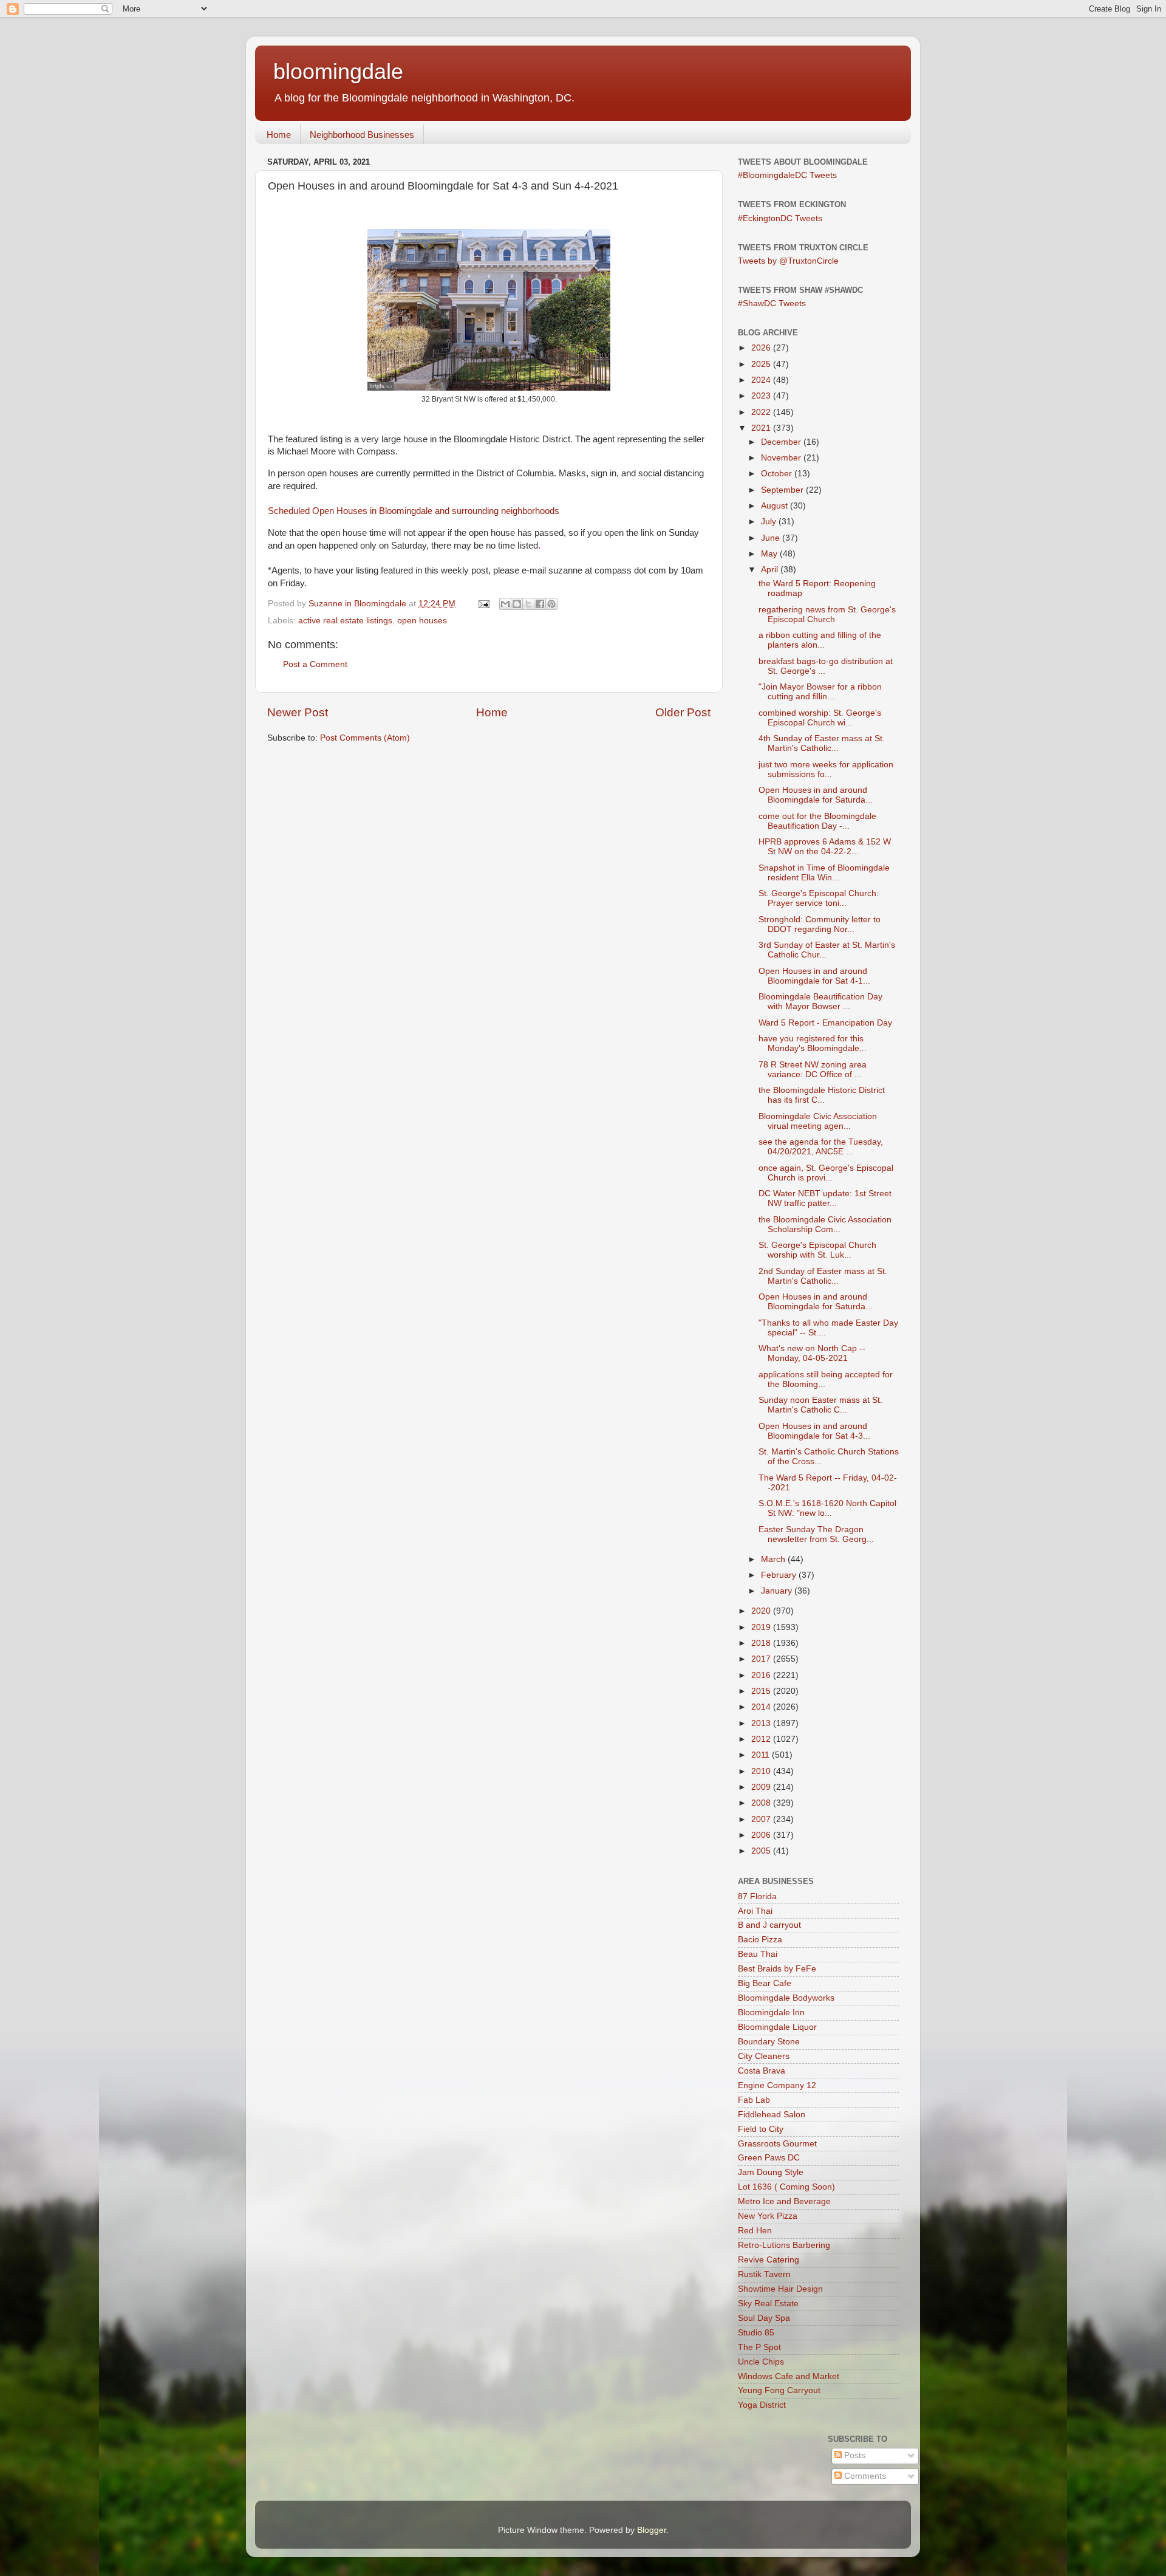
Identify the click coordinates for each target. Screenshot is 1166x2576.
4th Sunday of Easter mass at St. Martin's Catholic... (822, 743)
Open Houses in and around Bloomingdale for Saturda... (816, 795)
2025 (762, 364)
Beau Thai (758, 1954)
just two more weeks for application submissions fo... (826, 769)
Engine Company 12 (777, 2085)
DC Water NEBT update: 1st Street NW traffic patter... (825, 1198)
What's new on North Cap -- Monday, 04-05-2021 (812, 1353)
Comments (864, 2476)
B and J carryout (769, 1925)
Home (279, 135)
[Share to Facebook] (540, 604)
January (778, 1591)
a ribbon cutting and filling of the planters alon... (820, 640)
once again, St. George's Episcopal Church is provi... (826, 1173)
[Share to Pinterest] (551, 604)
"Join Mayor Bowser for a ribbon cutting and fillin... (820, 692)
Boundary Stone (769, 2042)
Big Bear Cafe (765, 1983)
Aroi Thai (755, 1911)
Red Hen (755, 2231)
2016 (762, 1675)
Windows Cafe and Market (789, 2376)
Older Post (683, 712)
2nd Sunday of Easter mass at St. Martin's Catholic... (823, 1276)
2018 (762, 1643)
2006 (762, 1835)
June (772, 538)
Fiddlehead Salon (772, 2115)
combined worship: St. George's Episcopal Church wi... (820, 718)
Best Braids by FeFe (777, 1969)
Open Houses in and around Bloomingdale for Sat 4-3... (814, 1431)
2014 (762, 1707)
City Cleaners (764, 2056)
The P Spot (759, 2347)
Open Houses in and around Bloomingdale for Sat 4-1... (814, 976)
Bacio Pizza (760, 1940)
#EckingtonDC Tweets (780, 218)
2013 (762, 1723)
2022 (762, 412)
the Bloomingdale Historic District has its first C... (822, 1095)
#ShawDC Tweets (772, 303)
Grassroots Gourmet (777, 2144)
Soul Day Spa (764, 2318)
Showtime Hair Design (780, 2289)
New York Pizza (768, 2216)
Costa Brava (762, 2071)
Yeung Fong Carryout (779, 2390)
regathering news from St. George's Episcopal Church (827, 615)
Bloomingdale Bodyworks (786, 1998)
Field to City (761, 2129)
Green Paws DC (769, 2158)
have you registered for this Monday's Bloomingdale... (813, 1043)
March (774, 1559)
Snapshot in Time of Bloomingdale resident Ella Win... (824, 873)
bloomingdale (338, 71)
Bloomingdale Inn (771, 2012)
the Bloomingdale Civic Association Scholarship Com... (825, 1225)
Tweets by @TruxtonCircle (788, 261)
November (782, 458)
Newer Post (298, 712)
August (776, 506)
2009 (762, 1787)
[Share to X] (528, 604)
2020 (762, 1611)
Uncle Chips (761, 2362)
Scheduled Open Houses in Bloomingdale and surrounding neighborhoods (414, 511)
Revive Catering (769, 2260)
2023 (762, 396)
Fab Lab (754, 2100)
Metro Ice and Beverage (784, 2201)
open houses (422, 621)
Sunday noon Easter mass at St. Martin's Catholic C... (820, 1405)
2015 (762, 1691)
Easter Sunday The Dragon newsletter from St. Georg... (816, 1534)
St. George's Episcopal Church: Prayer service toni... (819, 898)
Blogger (652, 2530)
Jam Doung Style (771, 2172)
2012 (762, 1739)
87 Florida (757, 1896)
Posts (854, 2455)
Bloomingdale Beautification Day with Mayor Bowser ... (820, 1002)
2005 (762, 1851)
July (770, 522)
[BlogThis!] (517, 604)
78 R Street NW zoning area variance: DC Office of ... (813, 1070)
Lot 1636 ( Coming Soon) (786, 2187)
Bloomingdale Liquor (777, 2027)
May (770, 554)
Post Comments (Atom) (365, 738)
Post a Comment (315, 664)
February (780, 1575)
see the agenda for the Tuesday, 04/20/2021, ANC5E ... (821, 1147)
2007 (762, 1819)
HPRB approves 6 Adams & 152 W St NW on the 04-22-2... (825, 847)
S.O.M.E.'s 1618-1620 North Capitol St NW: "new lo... (827, 1508)
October (778, 474)
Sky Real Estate (768, 2304)
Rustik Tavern (764, 2274)
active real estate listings (345, 621)
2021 (762, 428)
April (771, 570)
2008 (762, 1803)
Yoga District (762, 2405)
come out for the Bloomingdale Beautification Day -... (817, 821)
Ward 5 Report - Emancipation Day (825, 1023)
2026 (762, 348)
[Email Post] (483, 604)
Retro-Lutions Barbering (784, 2245)
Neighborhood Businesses (362, 135)
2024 (762, 380)
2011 (762, 1755)
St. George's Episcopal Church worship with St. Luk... (817, 1250)
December (782, 442)
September (783, 490)
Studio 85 (756, 2333)
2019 (762, 1627)
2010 (762, 1771)
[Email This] (505, 604)
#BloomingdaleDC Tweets (787, 175)
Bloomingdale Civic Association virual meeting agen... (818, 1121)
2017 (762, 1659)
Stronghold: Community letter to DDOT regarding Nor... (820, 924)
